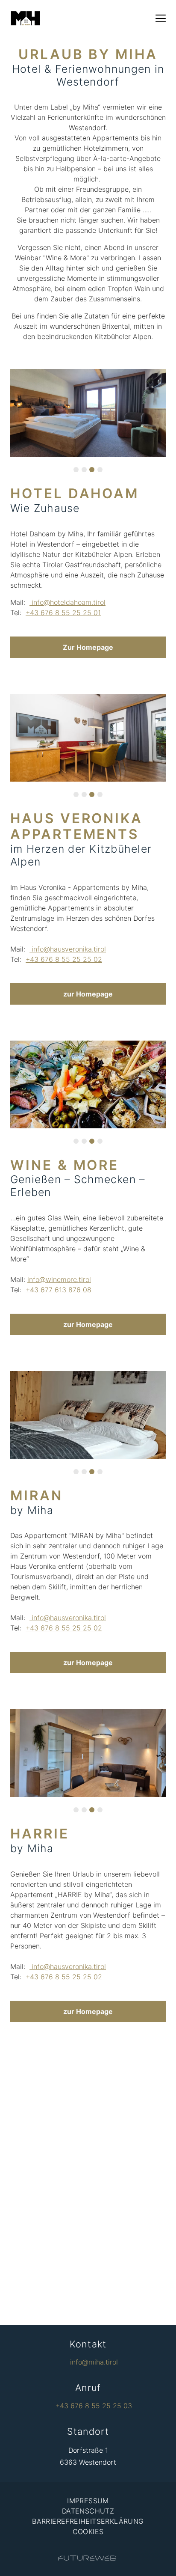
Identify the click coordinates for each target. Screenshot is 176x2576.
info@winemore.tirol (59, 1279)
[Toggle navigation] (161, 18)
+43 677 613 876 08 (59, 1290)
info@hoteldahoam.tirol (67, 602)
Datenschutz (88, 2511)
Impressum (88, 2501)
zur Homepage (88, 994)
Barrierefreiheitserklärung (88, 2521)
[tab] (76, 470)
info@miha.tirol (94, 2362)
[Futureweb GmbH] (87, 2558)
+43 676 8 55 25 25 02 (64, 959)
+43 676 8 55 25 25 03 (94, 2406)
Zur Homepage (88, 647)
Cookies (88, 2531)
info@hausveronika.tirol (68, 949)
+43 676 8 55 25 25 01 (63, 613)
